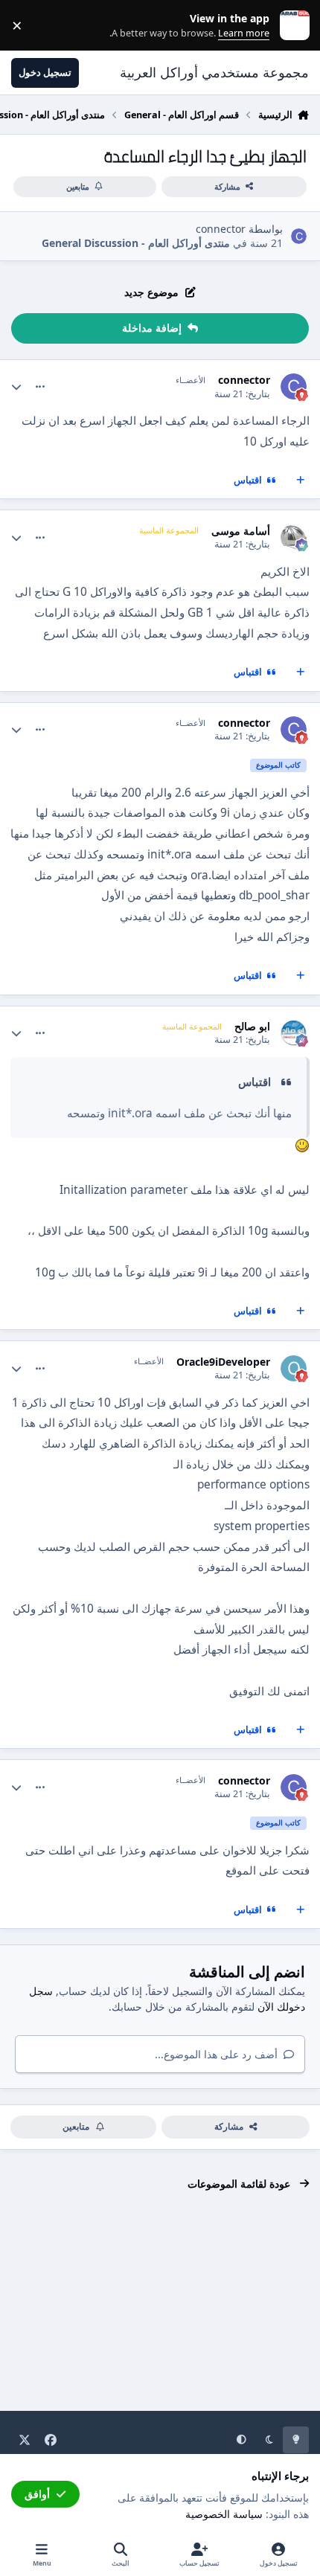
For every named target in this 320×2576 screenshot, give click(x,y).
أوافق (37, 2494)
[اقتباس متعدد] (301, 481)
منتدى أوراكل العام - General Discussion (136, 243)
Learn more (291, 26)
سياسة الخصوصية (224, 2514)
